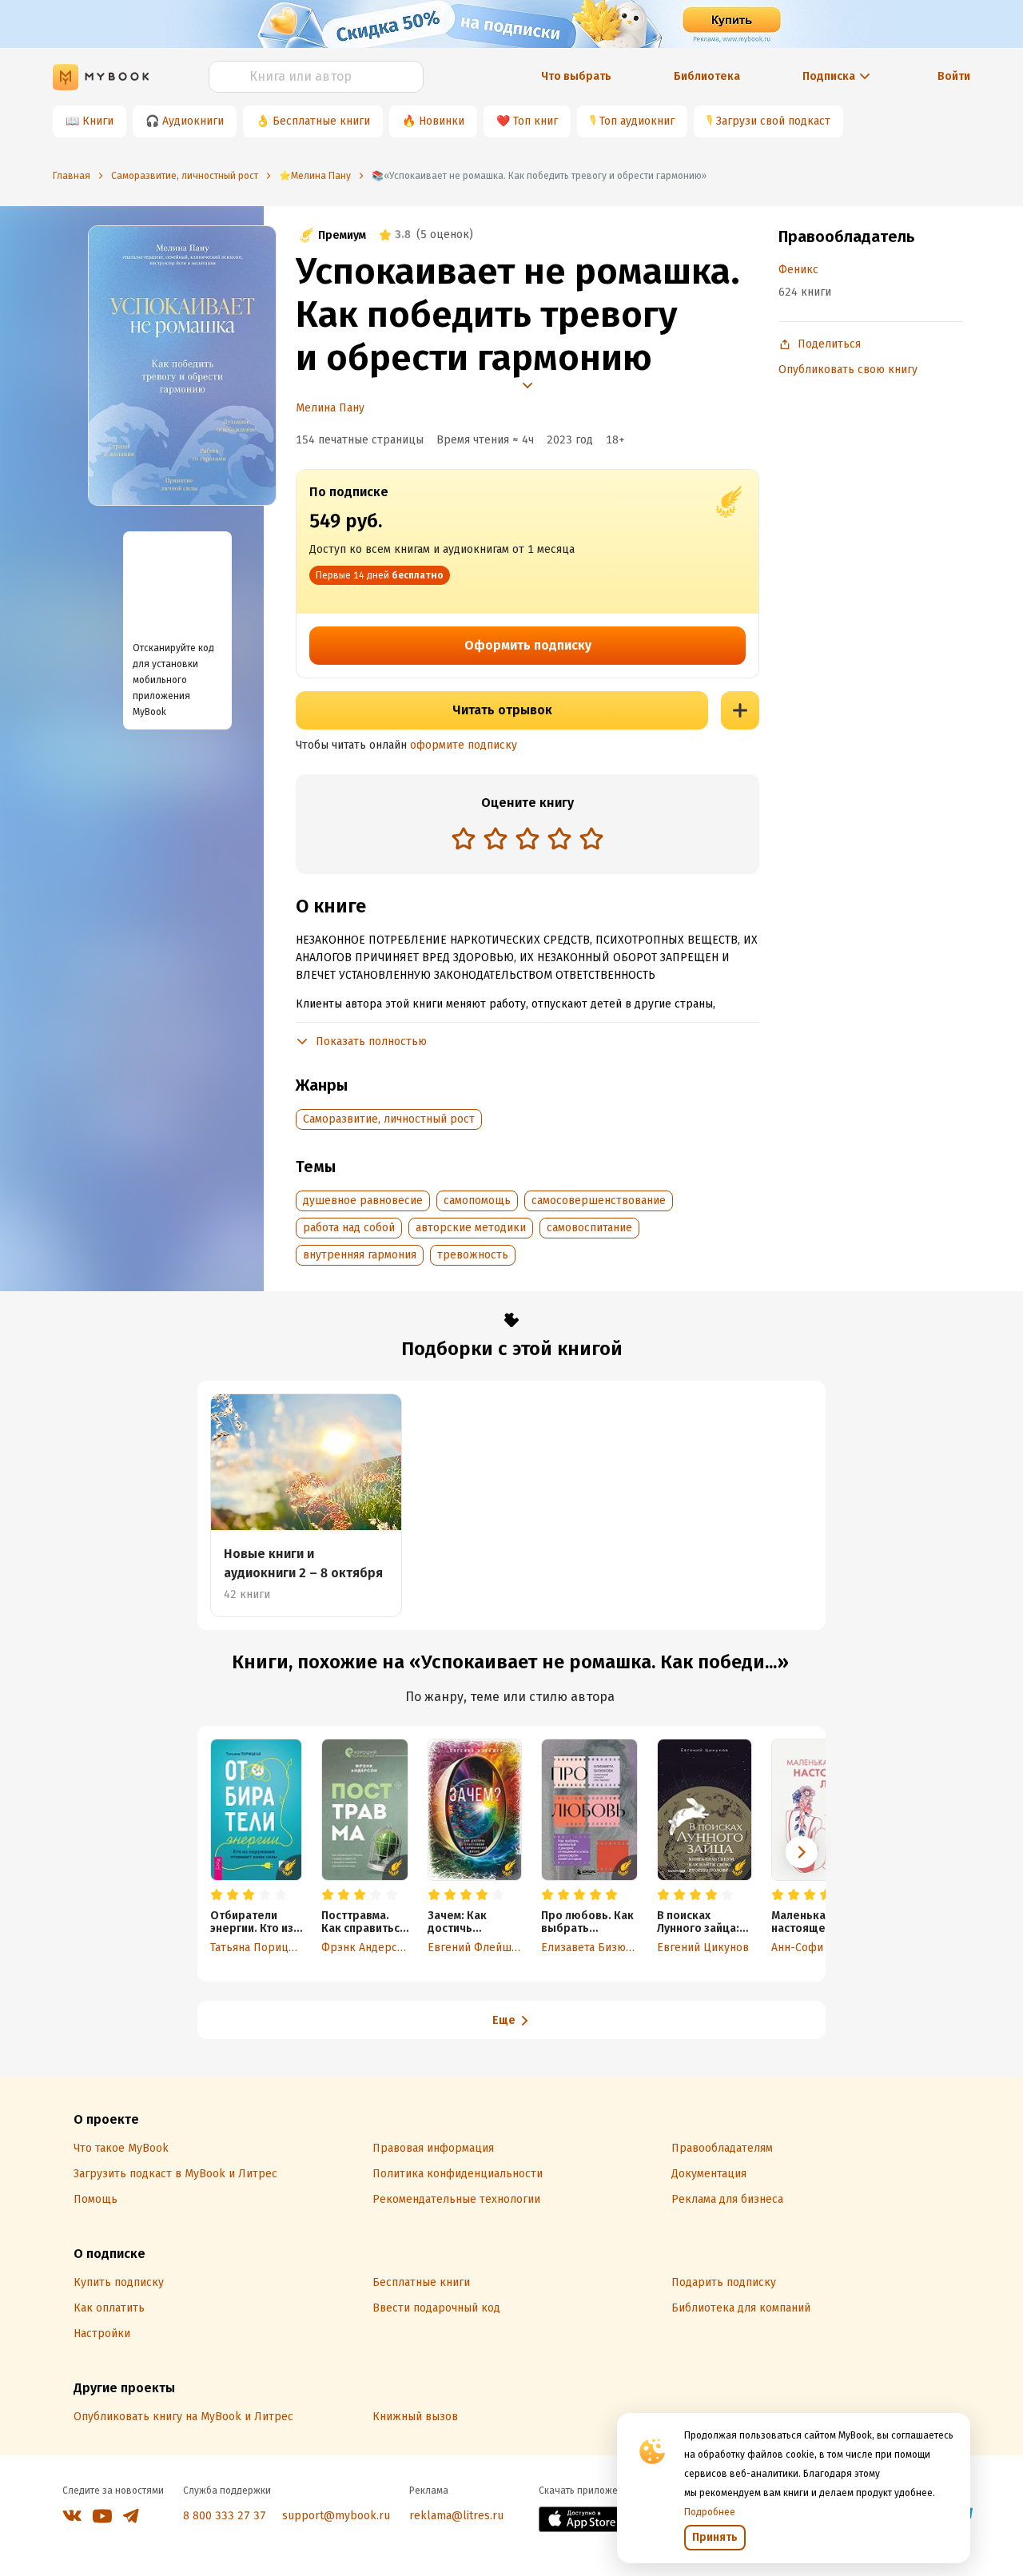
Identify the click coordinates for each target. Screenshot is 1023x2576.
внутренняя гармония (360, 1255)
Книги (98, 121)
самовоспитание (589, 1228)
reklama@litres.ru (456, 2516)
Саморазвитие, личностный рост (389, 1119)
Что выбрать (576, 76)
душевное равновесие (363, 1201)
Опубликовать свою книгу (848, 370)
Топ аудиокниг (637, 121)
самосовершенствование (599, 1201)
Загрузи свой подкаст (773, 121)
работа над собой (349, 1228)
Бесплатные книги (321, 121)
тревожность (473, 1255)
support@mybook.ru (336, 2516)
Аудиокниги (193, 121)
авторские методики (471, 1228)
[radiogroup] (527, 840)
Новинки (442, 121)
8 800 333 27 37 (225, 2516)
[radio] (464, 838)
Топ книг (535, 121)
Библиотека (707, 76)
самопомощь (477, 1201)
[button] (802, 1852)
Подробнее (710, 2512)
